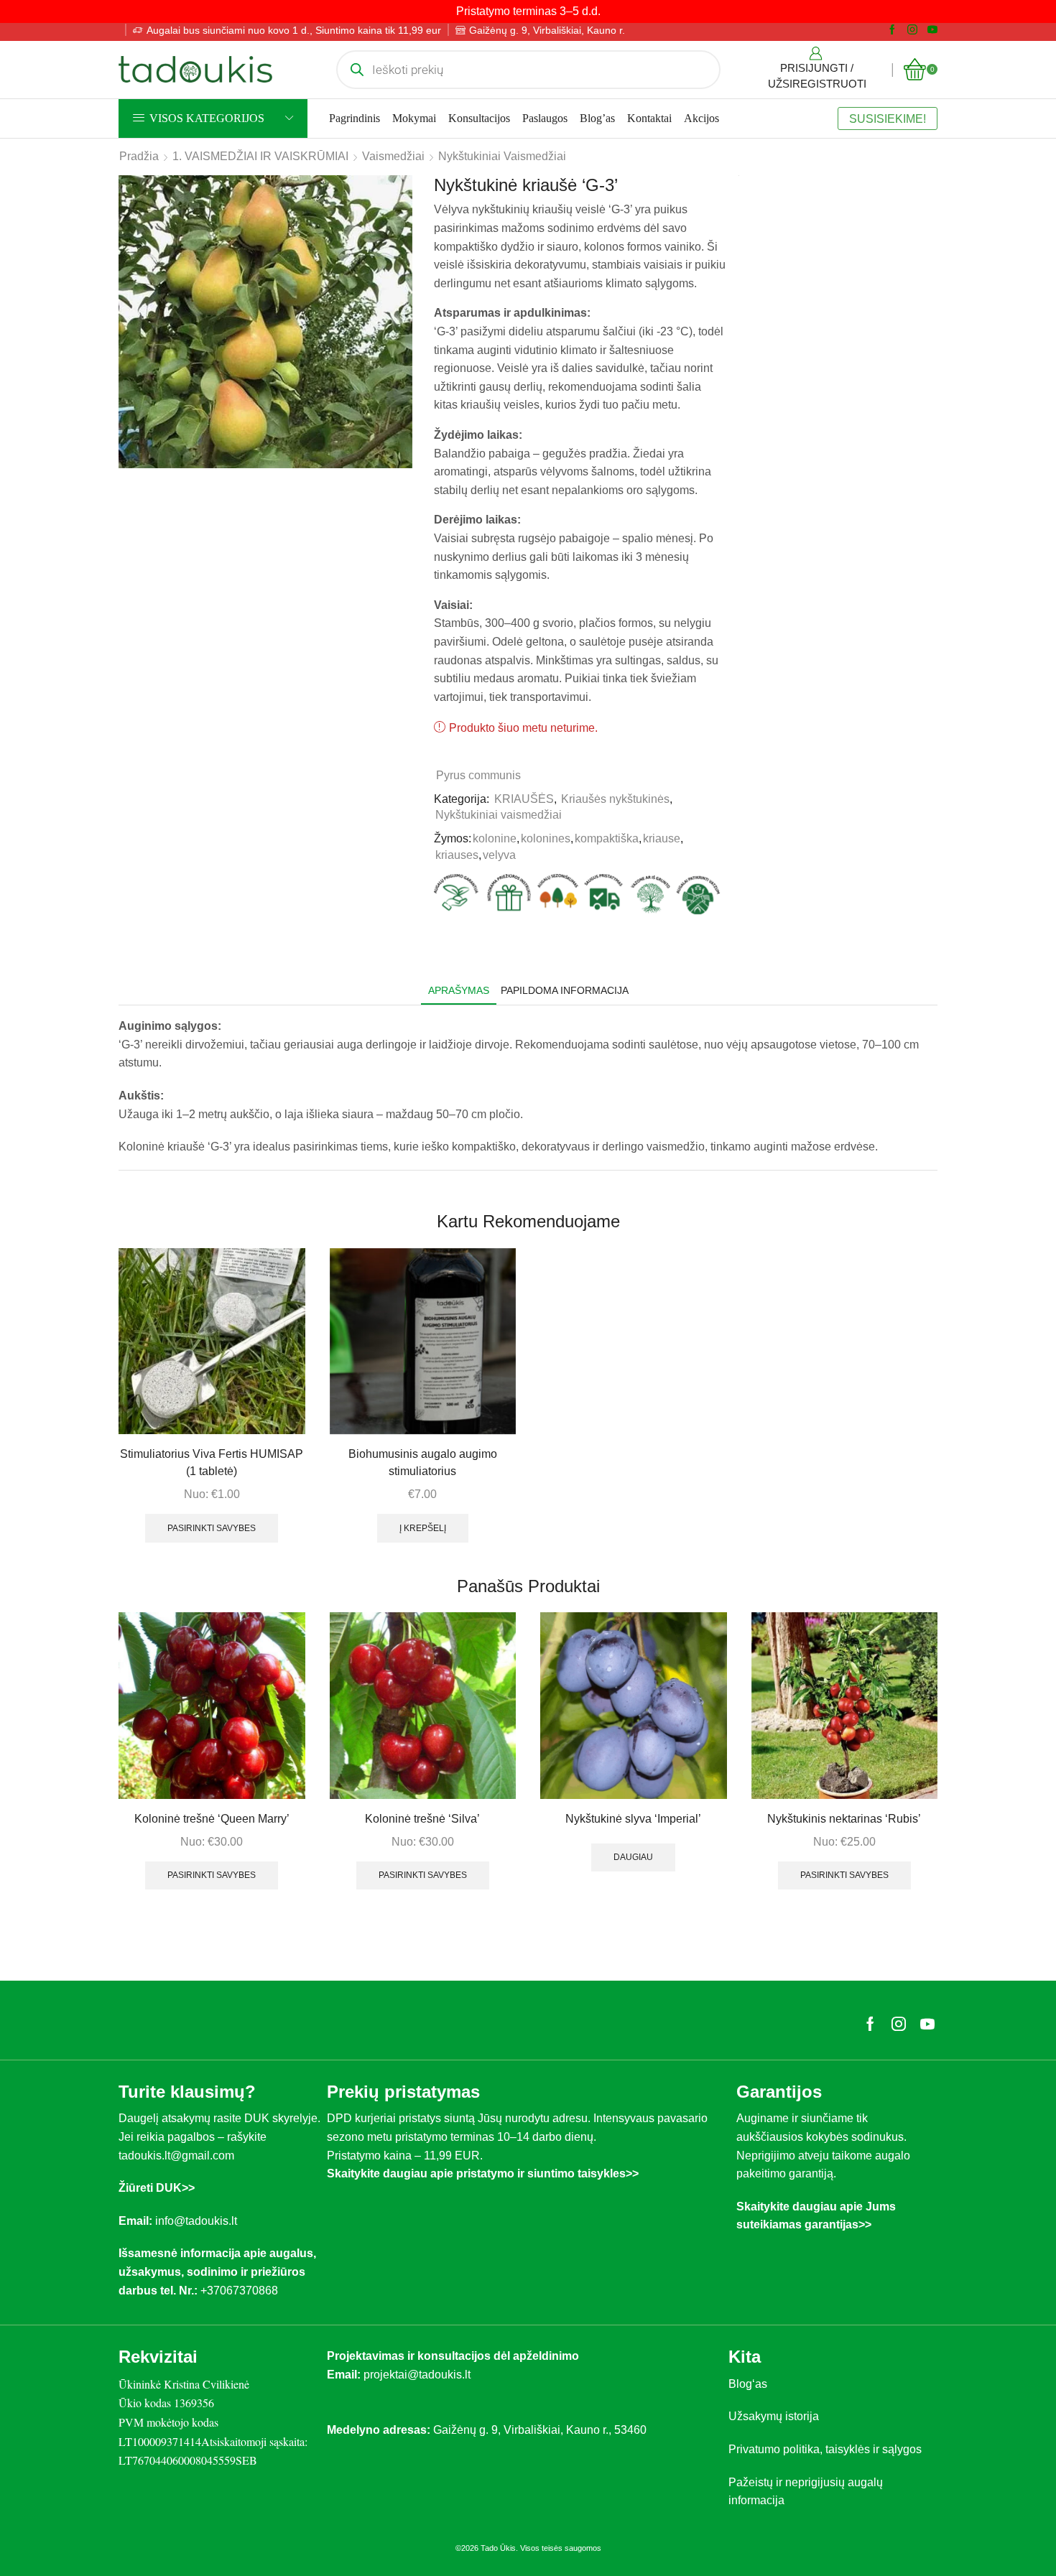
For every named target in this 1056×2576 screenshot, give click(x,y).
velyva (499, 855)
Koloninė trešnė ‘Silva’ (422, 1819)
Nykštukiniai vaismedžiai (502, 156)
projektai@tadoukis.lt (417, 2375)
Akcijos (701, 118)
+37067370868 (242, 2291)
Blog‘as (748, 2384)
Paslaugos (545, 118)
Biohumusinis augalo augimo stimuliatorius (423, 1463)
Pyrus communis (478, 775)
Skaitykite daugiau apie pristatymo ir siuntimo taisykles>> (483, 2173)
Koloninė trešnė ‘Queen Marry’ (212, 1819)
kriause (662, 838)
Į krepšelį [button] (423, 1528)
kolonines (546, 838)
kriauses (457, 855)
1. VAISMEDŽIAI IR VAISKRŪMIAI (260, 156)
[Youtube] (932, 30)
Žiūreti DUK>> (157, 2188)
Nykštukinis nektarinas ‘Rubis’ (844, 1819)
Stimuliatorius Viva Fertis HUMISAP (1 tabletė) (212, 1463)
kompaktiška (607, 838)
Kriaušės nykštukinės (615, 799)
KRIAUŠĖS (524, 799)
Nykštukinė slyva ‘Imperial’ (633, 1819)
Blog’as (597, 118)
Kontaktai (649, 118)
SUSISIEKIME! (888, 118)
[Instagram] (912, 30)
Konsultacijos (479, 118)
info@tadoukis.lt (196, 2221)
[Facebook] (892, 30)
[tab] (459, 991)
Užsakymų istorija (774, 2416)
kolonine (495, 838)
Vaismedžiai (393, 156)
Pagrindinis (355, 118)
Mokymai (414, 118)
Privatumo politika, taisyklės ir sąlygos (825, 2449)
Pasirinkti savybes (212, 1528)
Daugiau (633, 1857)
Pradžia (139, 156)
